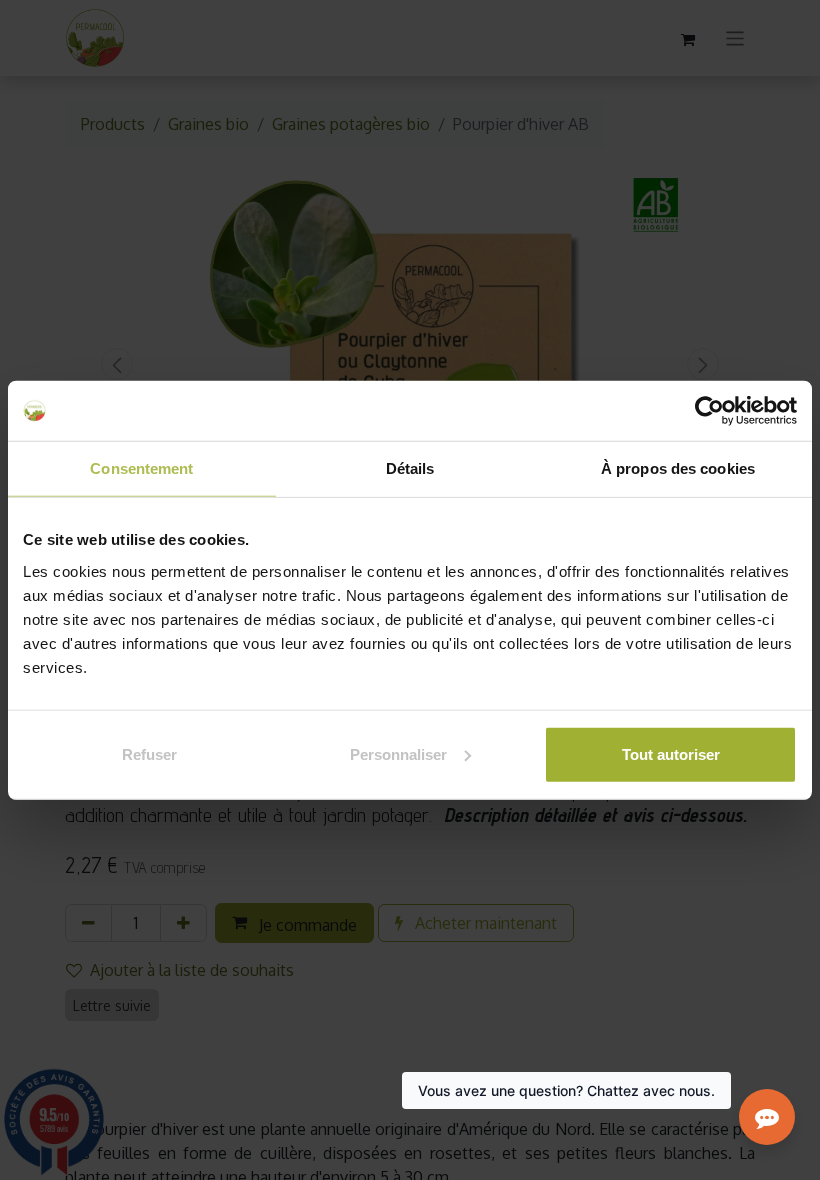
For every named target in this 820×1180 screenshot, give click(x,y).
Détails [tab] (410, 468)
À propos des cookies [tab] (678, 468)
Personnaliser (398, 753)
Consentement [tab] (141, 468)
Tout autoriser (671, 753)
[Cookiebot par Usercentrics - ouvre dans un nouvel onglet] (709, 411)
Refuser (149, 753)
